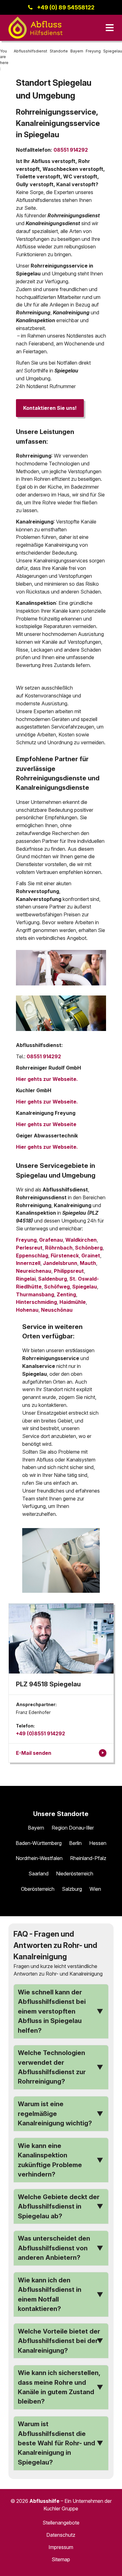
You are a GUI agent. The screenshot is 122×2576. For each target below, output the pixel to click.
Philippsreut (69, 1271)
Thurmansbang (35, 1294)
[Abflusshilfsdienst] (36, 28)
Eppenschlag (32, 1255)
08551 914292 (71, 150)
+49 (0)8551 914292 (41, 1733)
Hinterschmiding (36, 1302)
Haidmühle (73, 1302)
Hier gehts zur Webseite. (47, 1079)
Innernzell (28, 1263)
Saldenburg (53, 1279)
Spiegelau (85, 1287)
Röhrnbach (59, 1248)
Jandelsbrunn (60, 1263)
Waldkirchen (81, 1240)
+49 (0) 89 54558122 (66, 7)
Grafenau (51, 1240)
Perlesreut (29, 1248)
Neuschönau (57, 1310)
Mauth (88, 1263)
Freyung (26, 1240)
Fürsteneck (65, 1255)
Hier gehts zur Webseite (46, 1124)
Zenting (66, 1294)
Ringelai (26, 1279)
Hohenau (27, 1310)
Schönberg (89, 1248)
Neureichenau (34, 1271)
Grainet (91, 1255)
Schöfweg (57, 1287)
